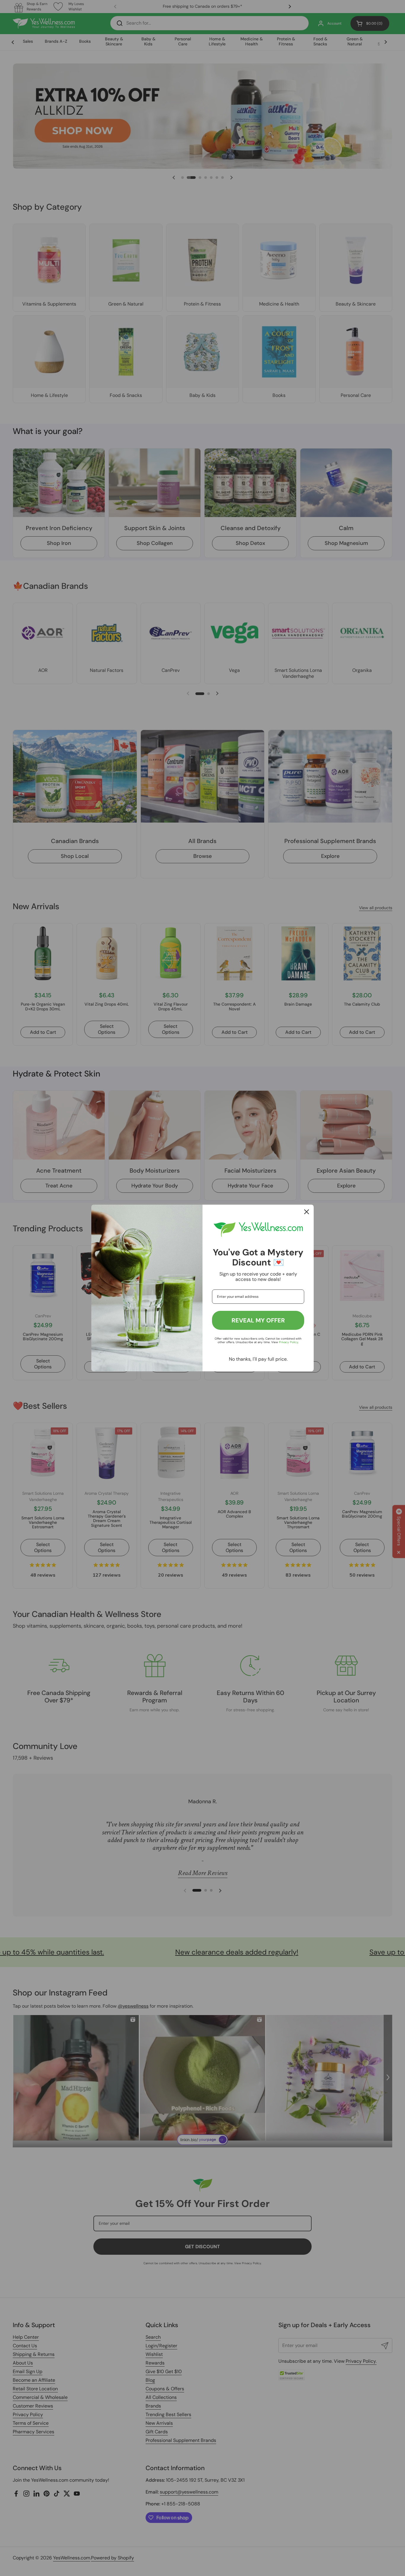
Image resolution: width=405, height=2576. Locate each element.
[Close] (307, 1212)
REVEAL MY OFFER (258, 1320)
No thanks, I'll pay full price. (258, 1359)
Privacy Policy (288, 1342)
